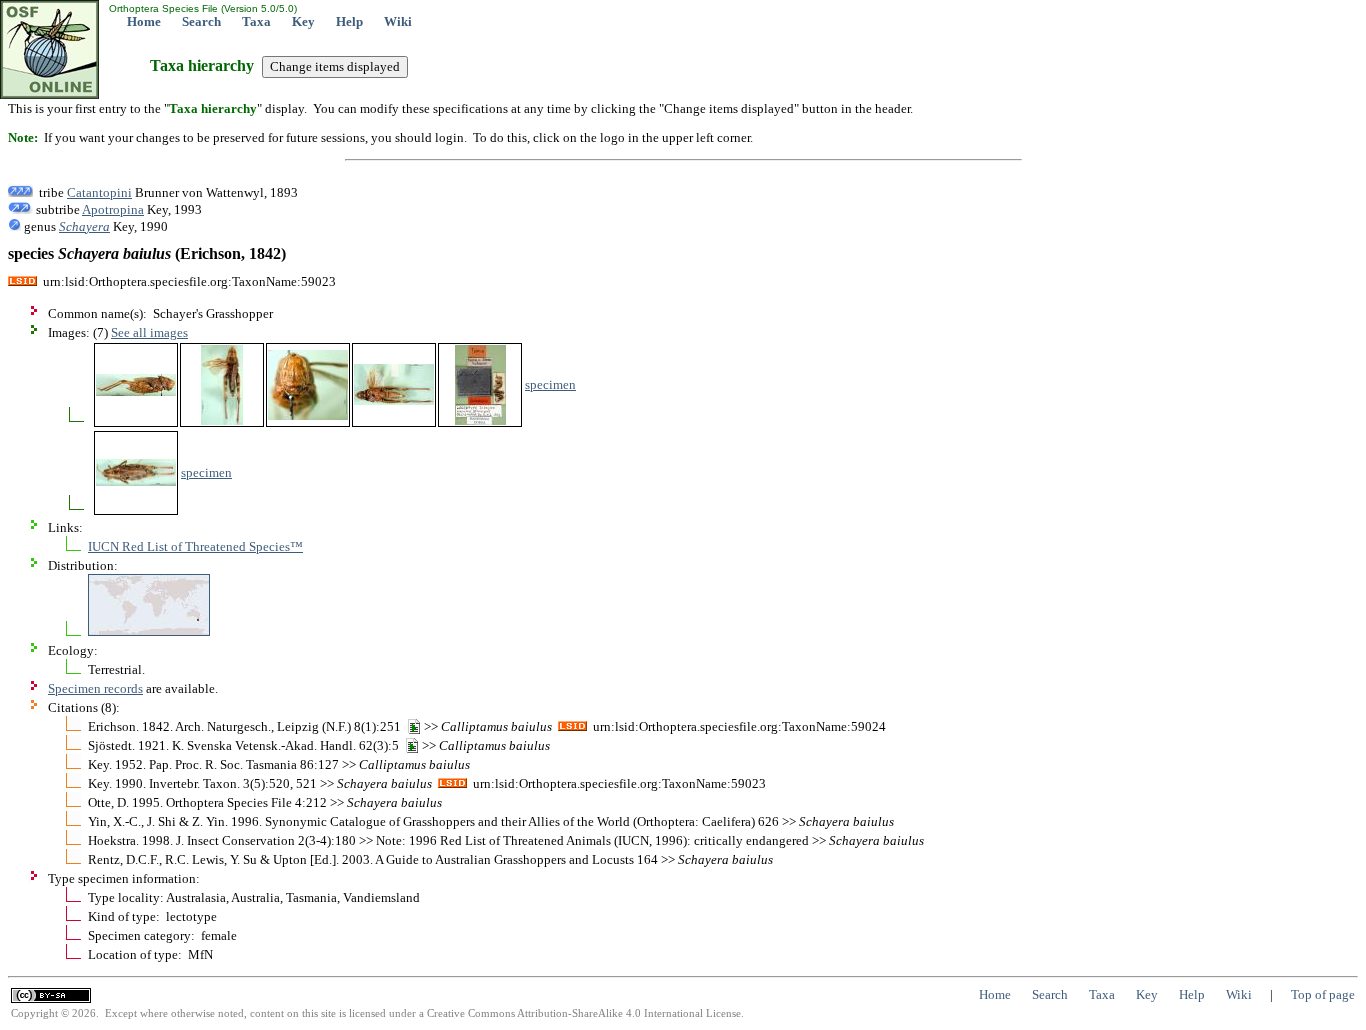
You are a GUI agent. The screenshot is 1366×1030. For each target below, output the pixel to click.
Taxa (256, 21)
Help (349, 21)
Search (201, 21)
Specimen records (95, 688)
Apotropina (113, 209)
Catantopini (99, 192)
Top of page (1323, 994)
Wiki (398, 21)
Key (303, 21)
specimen (550, 384)
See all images (149, 332)
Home (144, 21)
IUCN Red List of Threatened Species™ (195, 546)
